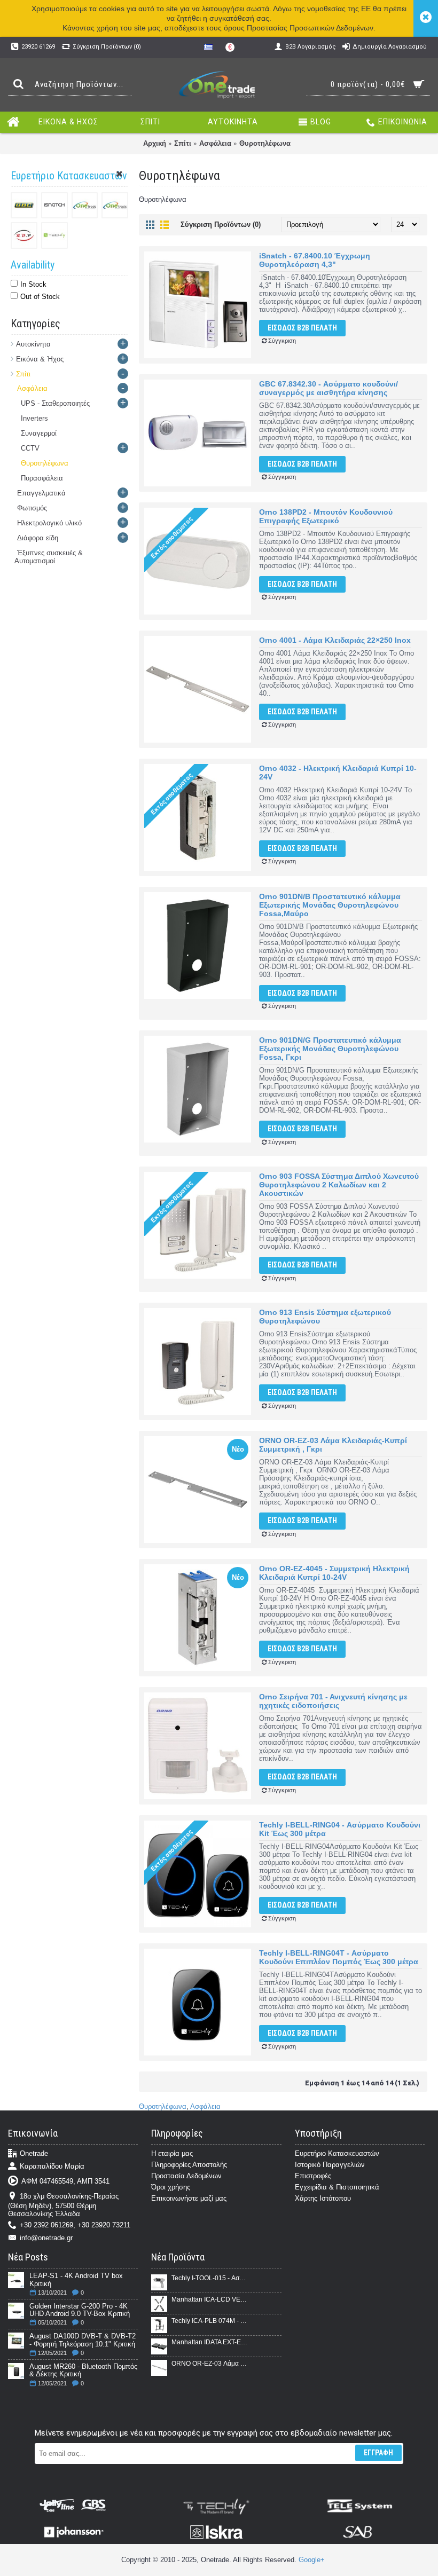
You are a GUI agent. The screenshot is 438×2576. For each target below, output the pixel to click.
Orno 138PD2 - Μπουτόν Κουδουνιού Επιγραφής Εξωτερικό (326, 516)
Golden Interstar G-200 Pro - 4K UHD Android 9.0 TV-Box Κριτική (80, 2310)
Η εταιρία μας (172, 2153)
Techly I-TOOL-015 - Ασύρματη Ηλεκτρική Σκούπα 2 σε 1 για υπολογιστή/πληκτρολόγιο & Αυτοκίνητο (209, 2278)
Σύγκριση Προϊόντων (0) (221, 224)
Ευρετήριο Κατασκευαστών (337, 2153)
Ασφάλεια (215, 143)
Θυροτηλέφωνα (265, 143)
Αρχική (155, 143)
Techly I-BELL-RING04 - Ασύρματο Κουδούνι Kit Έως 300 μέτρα (340, 1829)
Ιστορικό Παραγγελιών (330, 2165)
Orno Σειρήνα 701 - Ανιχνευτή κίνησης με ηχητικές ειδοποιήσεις (333, 1701)
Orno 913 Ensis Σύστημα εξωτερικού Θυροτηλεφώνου (325, 1317)
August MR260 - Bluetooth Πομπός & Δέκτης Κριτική (83, 2370)
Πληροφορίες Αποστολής (189, 2165)
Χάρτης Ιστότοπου (323, 2198)
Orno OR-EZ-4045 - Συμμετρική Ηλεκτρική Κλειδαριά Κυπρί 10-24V (334, 1573)
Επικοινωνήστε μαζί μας (189, 2198)
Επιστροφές (313, 2176)
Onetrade (34, 2154)
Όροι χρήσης (171, 2187)
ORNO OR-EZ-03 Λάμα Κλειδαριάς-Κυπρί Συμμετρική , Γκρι (333, 1445)
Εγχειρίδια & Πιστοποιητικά (337, 2187)
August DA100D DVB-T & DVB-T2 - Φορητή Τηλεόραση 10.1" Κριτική (83, 2340)
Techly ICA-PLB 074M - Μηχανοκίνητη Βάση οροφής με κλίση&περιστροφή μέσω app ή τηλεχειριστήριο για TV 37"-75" (209, 2321)
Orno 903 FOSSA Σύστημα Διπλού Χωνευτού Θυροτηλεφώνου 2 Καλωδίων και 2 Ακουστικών (339, 1185)
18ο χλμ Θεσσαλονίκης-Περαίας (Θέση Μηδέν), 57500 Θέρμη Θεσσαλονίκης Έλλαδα (63, 2205)
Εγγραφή (378, 2453)
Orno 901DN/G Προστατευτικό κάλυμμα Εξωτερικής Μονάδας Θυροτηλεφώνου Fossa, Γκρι (330, 1049)
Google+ (312, 2560)
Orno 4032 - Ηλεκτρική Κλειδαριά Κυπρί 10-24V (338, 773)
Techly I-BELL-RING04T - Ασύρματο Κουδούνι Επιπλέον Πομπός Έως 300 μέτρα (339, 1957)
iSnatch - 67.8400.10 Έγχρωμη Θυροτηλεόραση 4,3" (315, 260)
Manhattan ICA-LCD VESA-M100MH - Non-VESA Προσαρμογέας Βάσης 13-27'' (209, 2299)
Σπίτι (183, 143)
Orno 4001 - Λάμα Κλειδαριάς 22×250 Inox (335, 640)
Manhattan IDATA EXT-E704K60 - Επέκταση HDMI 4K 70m (209, 2342)
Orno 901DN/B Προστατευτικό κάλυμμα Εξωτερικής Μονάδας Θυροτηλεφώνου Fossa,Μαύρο (330, 905)
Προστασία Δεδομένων (186, 2176)
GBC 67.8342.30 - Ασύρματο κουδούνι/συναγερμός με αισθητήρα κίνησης (328, 388)
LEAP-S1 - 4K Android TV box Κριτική (76, 2280)
